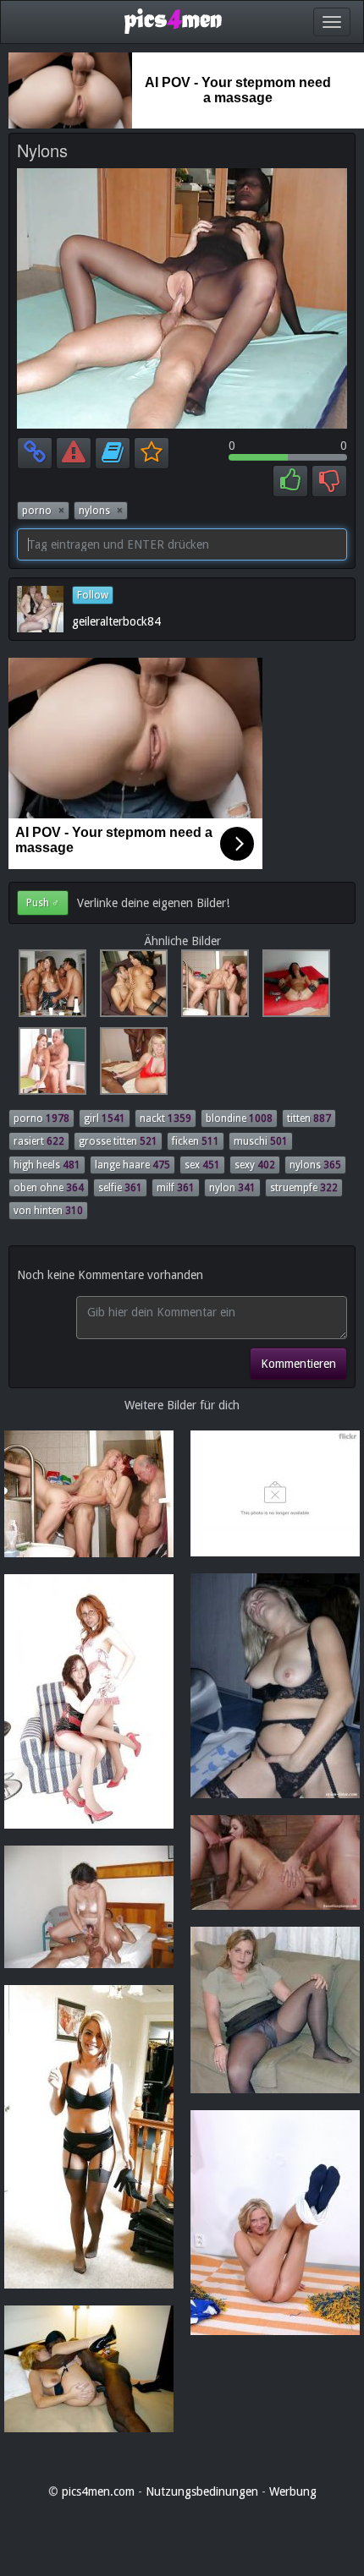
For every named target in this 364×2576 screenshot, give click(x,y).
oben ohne (49, 1188)
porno (43, 511)
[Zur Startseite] (173, 20)
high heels (47, 1165)
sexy (255, 1165)
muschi (261, 1141)
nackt (165, 1118)
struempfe (304, 1188)
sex (202, 1165)
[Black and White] (129, 1065)
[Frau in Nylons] (291, 987)
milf (176, 1188)
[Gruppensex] (212, 987)
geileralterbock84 (116, 621)
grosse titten (118, 1141)
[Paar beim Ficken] (49, 1065)
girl (105, 1118)
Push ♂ (43, 903)
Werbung (293, 2491)
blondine (239, 1118)
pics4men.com (98, 2491)
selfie (120, 1188)
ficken (196, 1141)
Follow (93, 595)
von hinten (48, 1211)
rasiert (39, 1141)
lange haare (132, 1165)
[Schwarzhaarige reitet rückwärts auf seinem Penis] (130, 987)
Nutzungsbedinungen (202, 2491)
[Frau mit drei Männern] (49, 987)
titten (309, 1118)
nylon (232, 1188)
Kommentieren (298, 1364)
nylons (101, 511)
